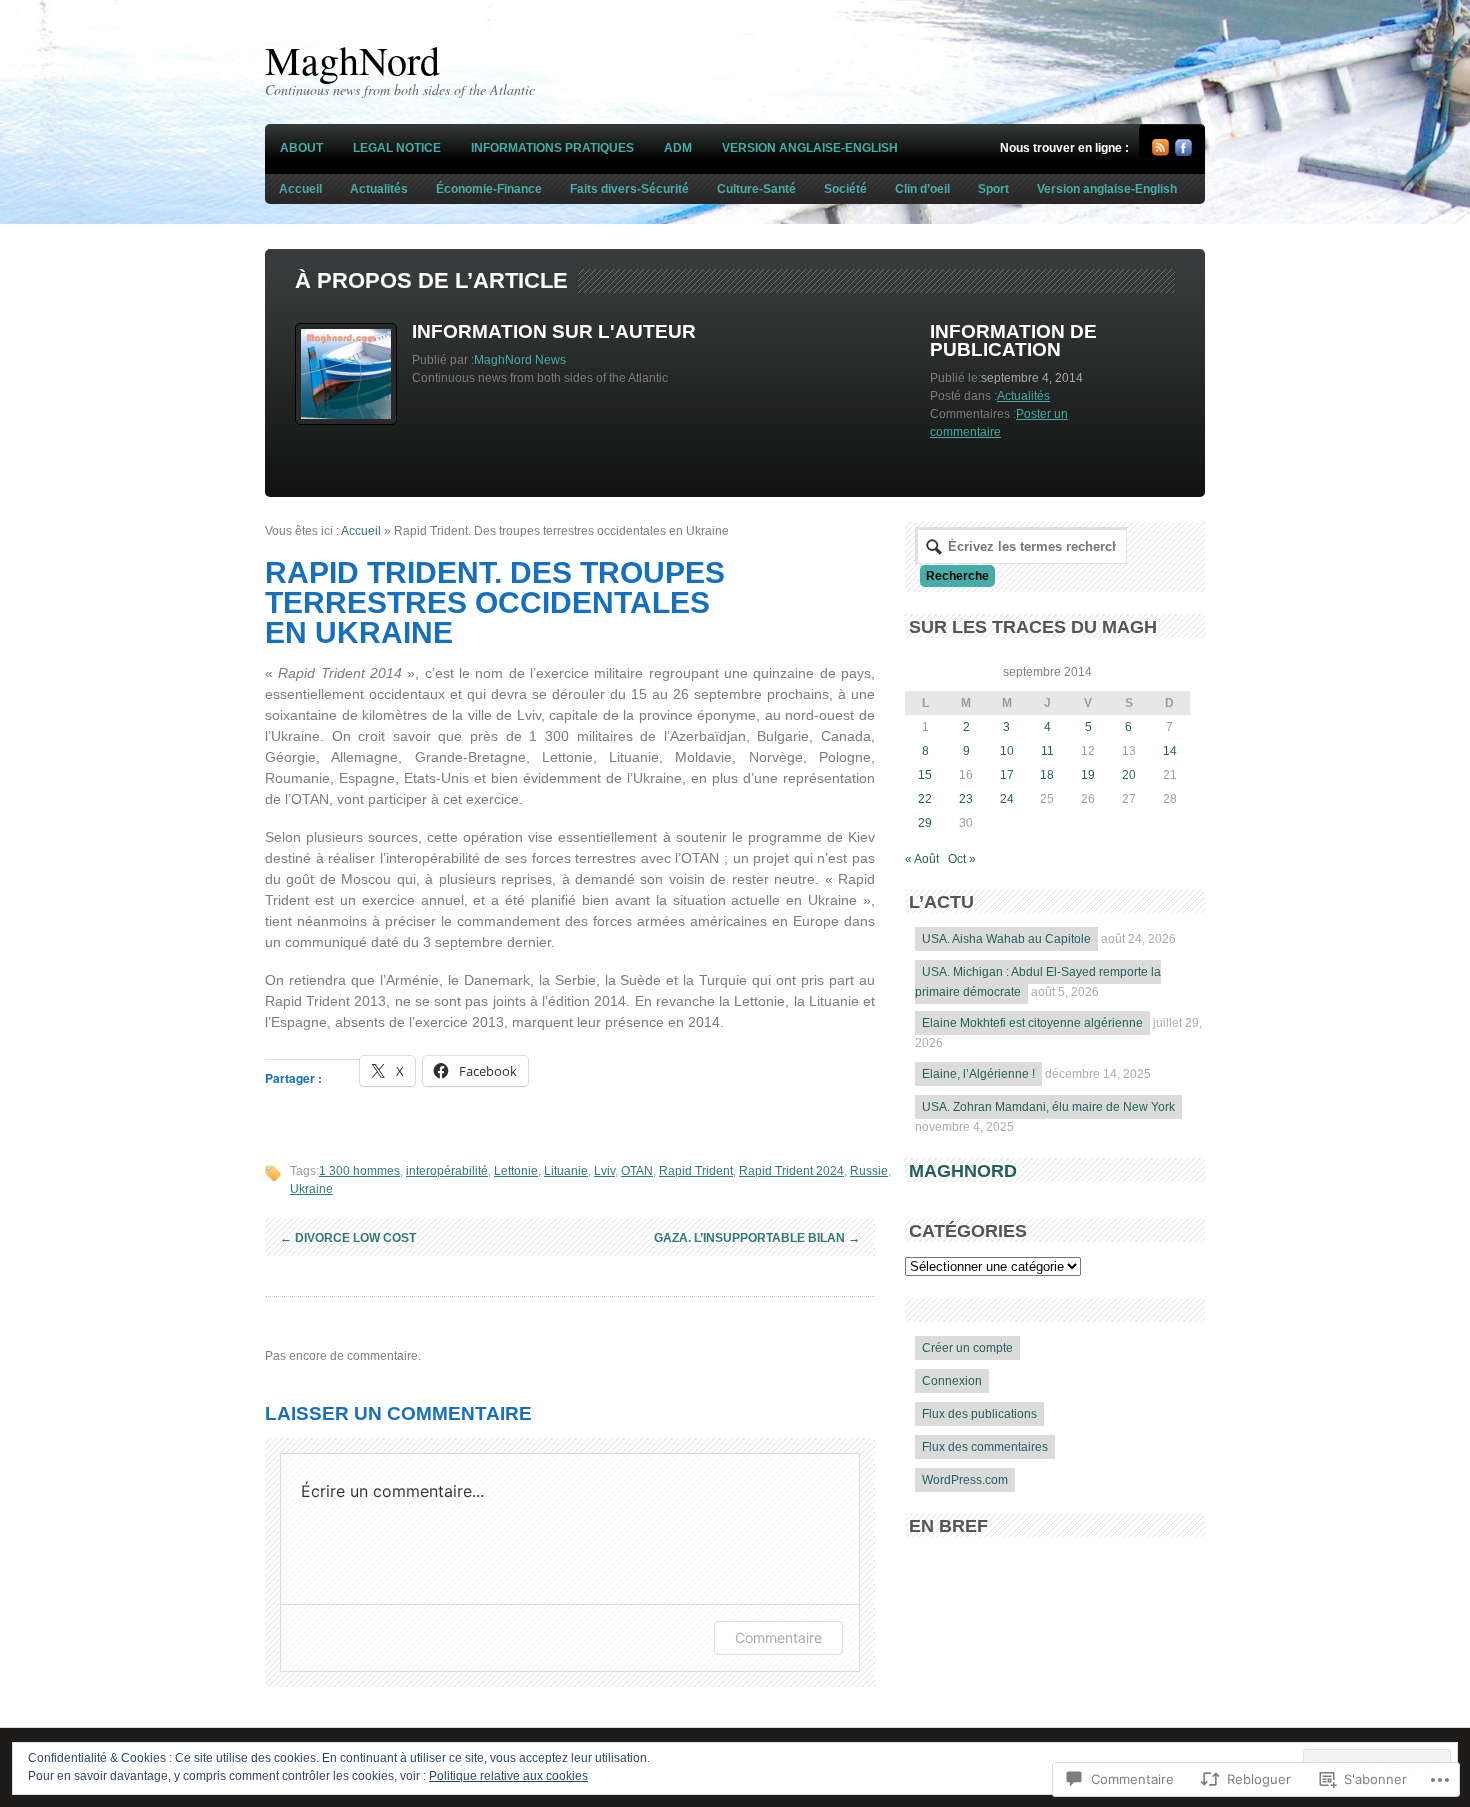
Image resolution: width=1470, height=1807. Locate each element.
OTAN (637, 1171)
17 (1007, 775)
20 (1129, 775)
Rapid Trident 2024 (791, 1171)
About (301, 148)
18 (1047, 775)
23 (966, 799)
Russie (869, 1171)
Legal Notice (397, 148)
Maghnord (963, 1171)
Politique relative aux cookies (508, 1776)
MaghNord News (520, 360)
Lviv (604, 1171)
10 (1007, 751)
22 (925, 799)
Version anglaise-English (810, 148)
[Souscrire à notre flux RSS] (1160, 152)
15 (925, 775)
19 (1088, 775)
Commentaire (778, 1637)
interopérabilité (447, 1171)
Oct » (962, 859)
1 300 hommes (359, 1171)
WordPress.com (965, 1480)
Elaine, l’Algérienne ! (978, 1074)
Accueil (300, 189)
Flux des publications (979, 1414)
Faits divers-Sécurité (629, 189)
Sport (993, 189)
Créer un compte (967, 1348)
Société (845, 189)
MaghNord (352, 59)
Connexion (952, 1381)
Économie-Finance (489, 189)
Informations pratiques (552, 148)
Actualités (379, 189)
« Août (922, 859)
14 (1170, 751)
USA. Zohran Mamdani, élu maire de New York (1048, 1107)
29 (925, 823)
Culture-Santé (756, 189)
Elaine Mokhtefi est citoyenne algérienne (1032, 1023)
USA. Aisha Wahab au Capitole (1006, 939)
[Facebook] (1183, 152)
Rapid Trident (696, 1171)
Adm (678, 148)
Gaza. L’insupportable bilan (757, 1238)
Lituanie (566, 1171)
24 (1007, 799)
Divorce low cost (348, 1238)
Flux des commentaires (985, 1447)
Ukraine (311, 1189)
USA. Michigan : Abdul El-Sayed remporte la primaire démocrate (1038, 982)
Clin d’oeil (922, 189)
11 (1047, 751)
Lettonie (516, 1171)
